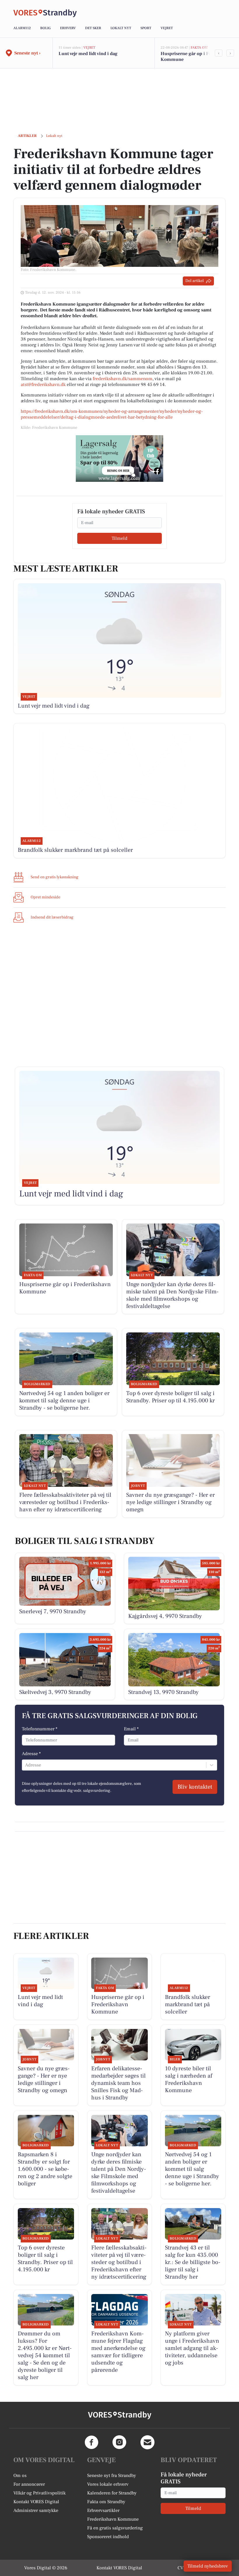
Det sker (93, 28)
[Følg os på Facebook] (92, 2442)
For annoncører (29, 2484)
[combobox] (26, 1765)
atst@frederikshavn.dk (43, 385)
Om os (20, 2476)
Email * (131, 1729)
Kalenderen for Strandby (112, 2493)
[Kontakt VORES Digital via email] (147, 2442)
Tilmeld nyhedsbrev (208, 2566)
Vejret (167, 28)
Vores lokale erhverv (108, 2484)
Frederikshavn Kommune (113, 2519)
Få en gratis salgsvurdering (115, 2528)
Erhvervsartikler (103, 2510)
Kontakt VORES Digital (36, 2502)
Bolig (45, 28)
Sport (146, 28)
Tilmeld (119, 538)
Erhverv (68, 28)
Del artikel (195, 281)
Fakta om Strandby (106, 2502)
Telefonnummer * (40, 1729)
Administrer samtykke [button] (36, 2510)
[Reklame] (119, 459)
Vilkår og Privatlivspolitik (39, 2493)
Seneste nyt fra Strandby (112, 2476)
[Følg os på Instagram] (119, 2442)
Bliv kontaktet (195, 1787)
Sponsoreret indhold (108, 2537)
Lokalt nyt (121, 28)
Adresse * (31, 1754)
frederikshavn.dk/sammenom (123, 379)
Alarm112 (22, 28)
